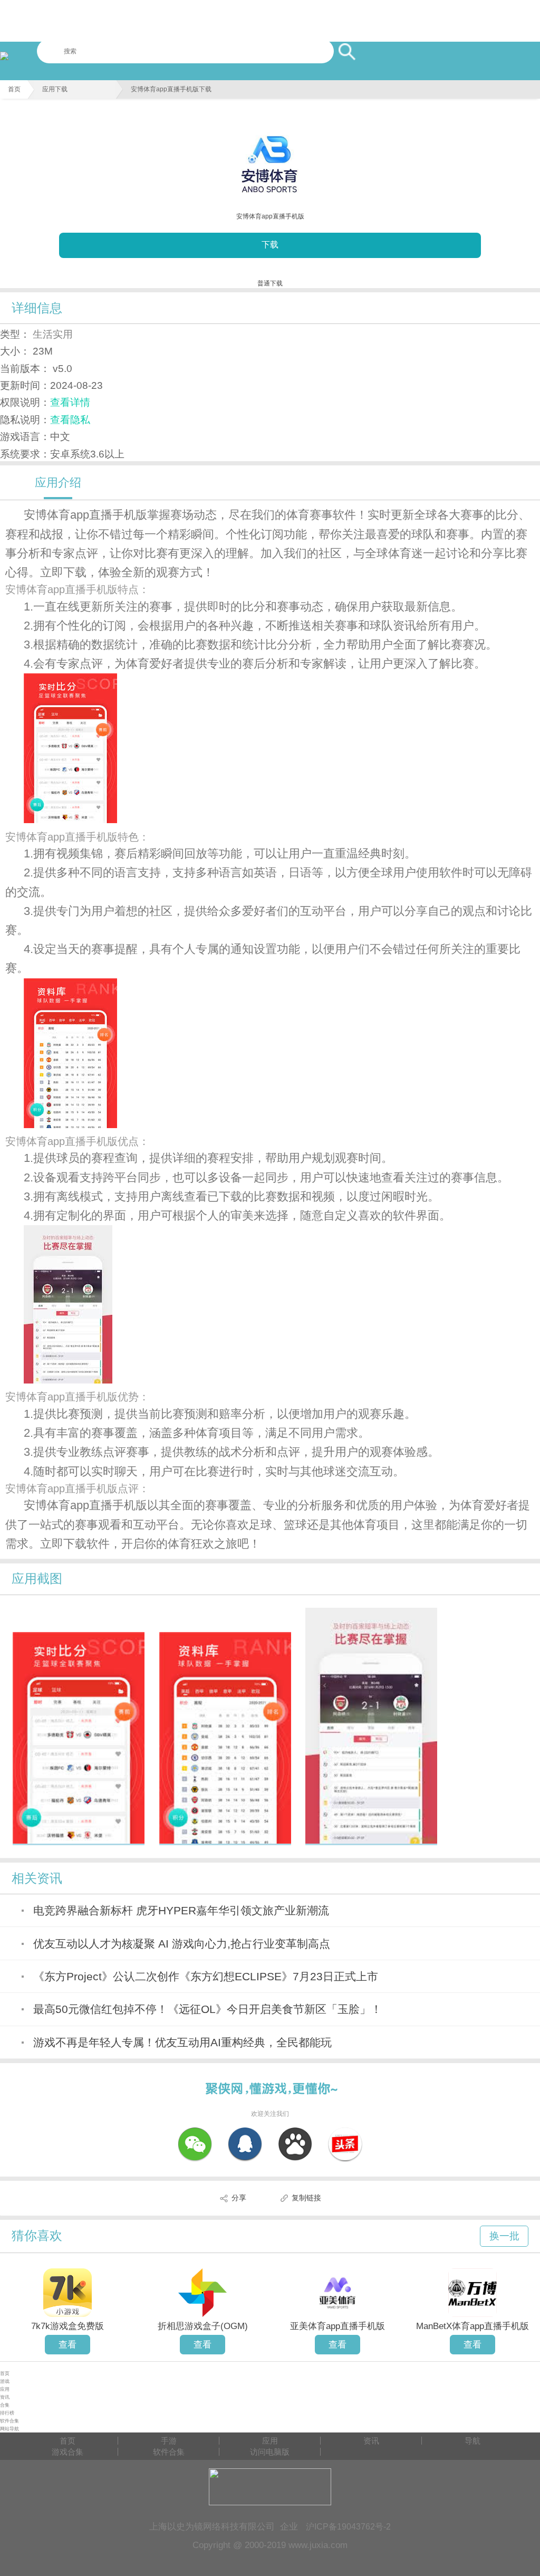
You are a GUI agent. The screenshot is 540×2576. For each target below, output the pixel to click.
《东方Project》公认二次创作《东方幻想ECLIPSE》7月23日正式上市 (206, 1976)
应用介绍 (58, 483)
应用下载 (55, 89)
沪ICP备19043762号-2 (348, 2526)
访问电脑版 (270, 2452)
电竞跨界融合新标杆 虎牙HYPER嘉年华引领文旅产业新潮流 (181, 1910)
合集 (5, 2405)
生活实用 (53, 334)
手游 (169, 2441)
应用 (5, 2389)
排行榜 (7, 2413)
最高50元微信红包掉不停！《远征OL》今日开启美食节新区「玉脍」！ (208, 2009)
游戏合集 (67, 2452)
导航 (472, 2441)
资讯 (5, 2397)
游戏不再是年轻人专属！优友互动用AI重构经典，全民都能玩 (182, 2042)
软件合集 (9, 2421)
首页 (14, 89)
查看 (67, 2344)
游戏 (5, 2381)
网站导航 (9, 2429)
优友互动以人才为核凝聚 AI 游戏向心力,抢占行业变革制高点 (182, 1944)
